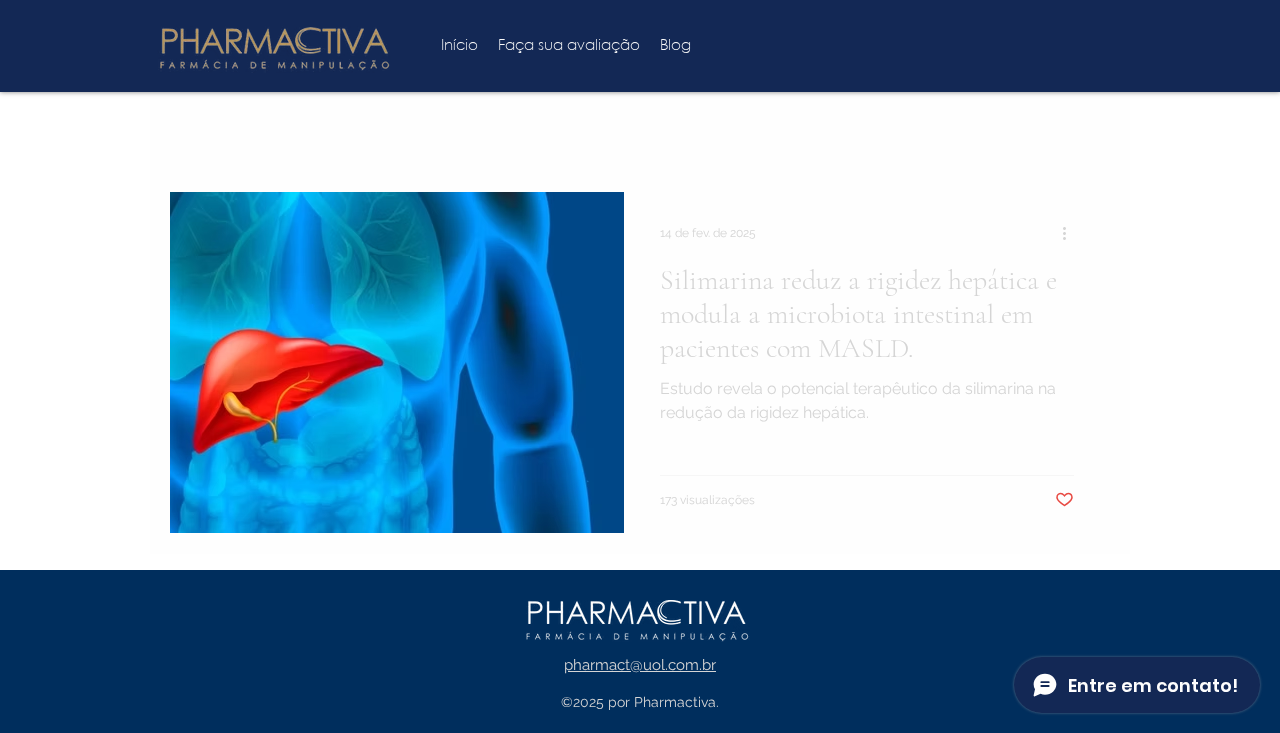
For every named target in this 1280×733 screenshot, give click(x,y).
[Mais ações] (1071, 233)
